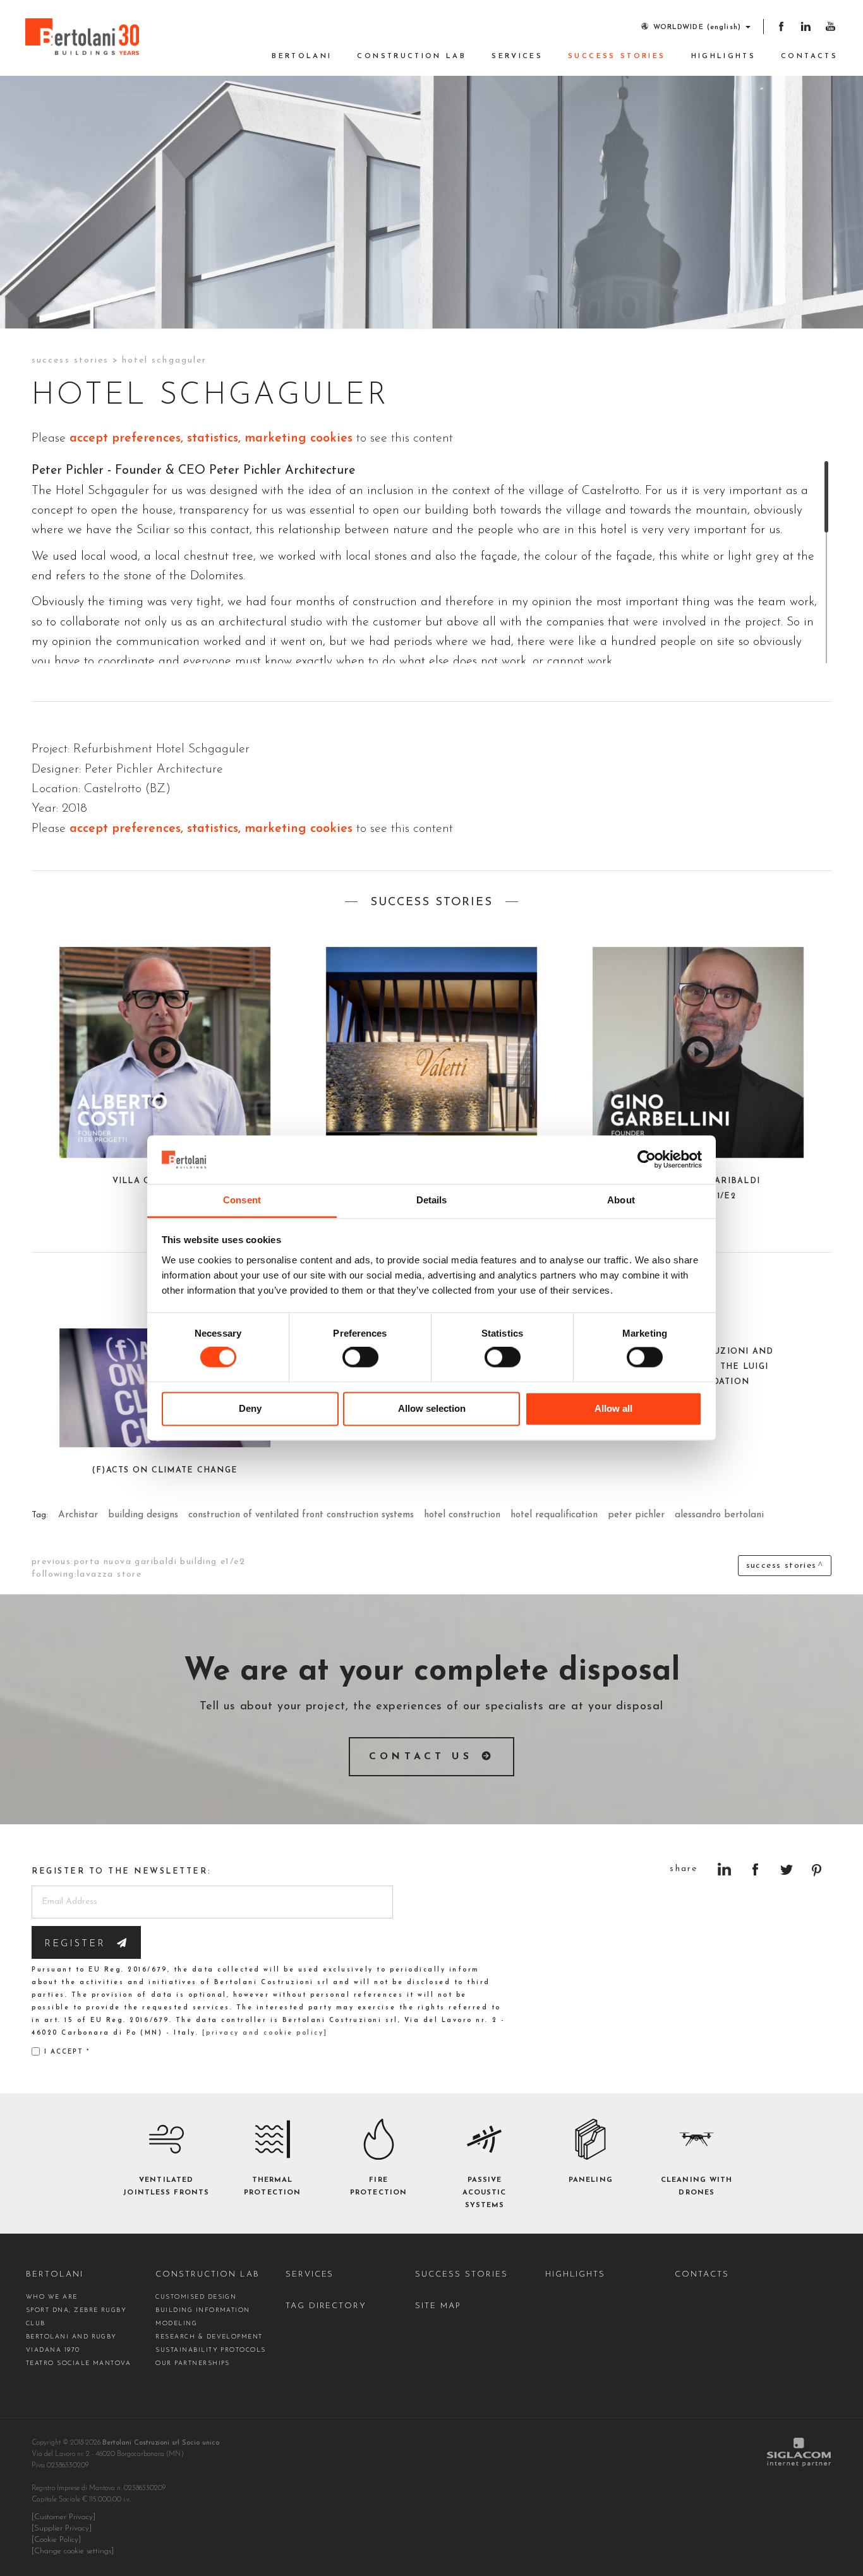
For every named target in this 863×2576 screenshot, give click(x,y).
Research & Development (209, 2337)
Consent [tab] (242, 1200)
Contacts (809, 57)
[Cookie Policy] (56, 2540)
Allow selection (432, 1408)
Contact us (421, 1757)
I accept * (67, 2052)
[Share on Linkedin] (724, 1869)
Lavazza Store (109, 1574)
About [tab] (621, 1200)
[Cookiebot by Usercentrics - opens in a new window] (647, 1160)
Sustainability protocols (210, 2350)
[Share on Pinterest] (817, 1869)
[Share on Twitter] (786, 1869)
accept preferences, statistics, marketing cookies (211, 438)
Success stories (617, 57)
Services (517, 57)
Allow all (613, 1408)
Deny (250, 1408)
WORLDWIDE (697, 27)
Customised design (196, 2297)
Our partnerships (193, 2363)
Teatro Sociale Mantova (78, 2363)
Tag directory (326, 2306)
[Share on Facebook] (755, 1869)
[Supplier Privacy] (62, 2529)
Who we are (52, 2297)
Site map (438, 2306)
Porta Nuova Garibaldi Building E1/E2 (160, 1562)
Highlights (724, 57)
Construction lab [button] (412, 57)
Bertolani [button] (302, 57)
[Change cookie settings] (73, 2551)
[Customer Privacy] (63, 2517)
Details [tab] (432, 1200)
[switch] (360, 1357)
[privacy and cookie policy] (265, 2033)
